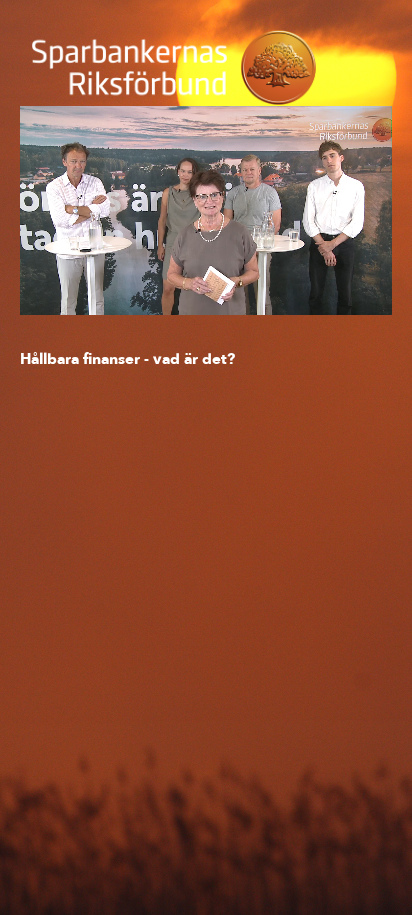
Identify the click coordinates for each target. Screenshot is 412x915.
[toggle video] (302, 285)
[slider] (206, 254)
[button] (208, 213)
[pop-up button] (332, 285)
